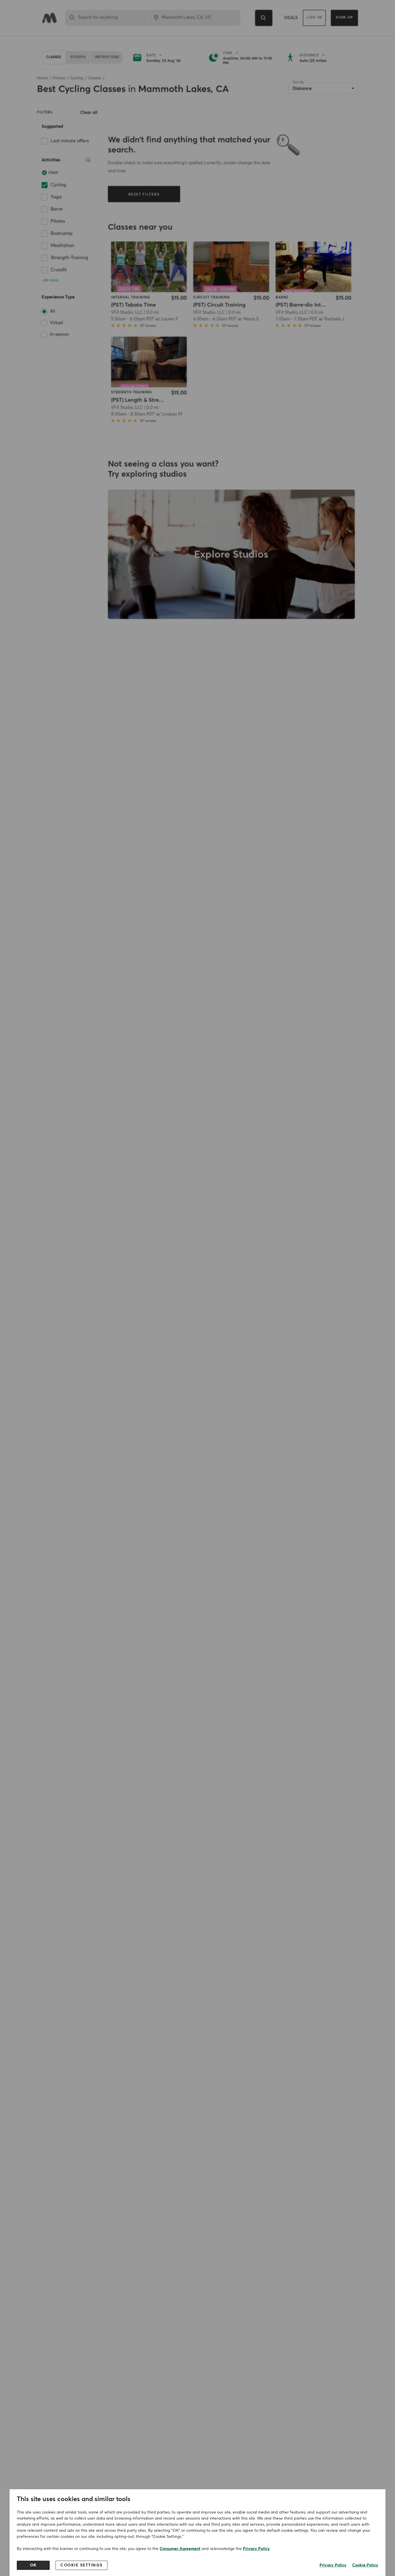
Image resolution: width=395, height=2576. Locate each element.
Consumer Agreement (180, 2549)
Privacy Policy (256, 2549)
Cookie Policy (365, 2565)
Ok (33, 2565)
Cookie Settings (82, 2565)
